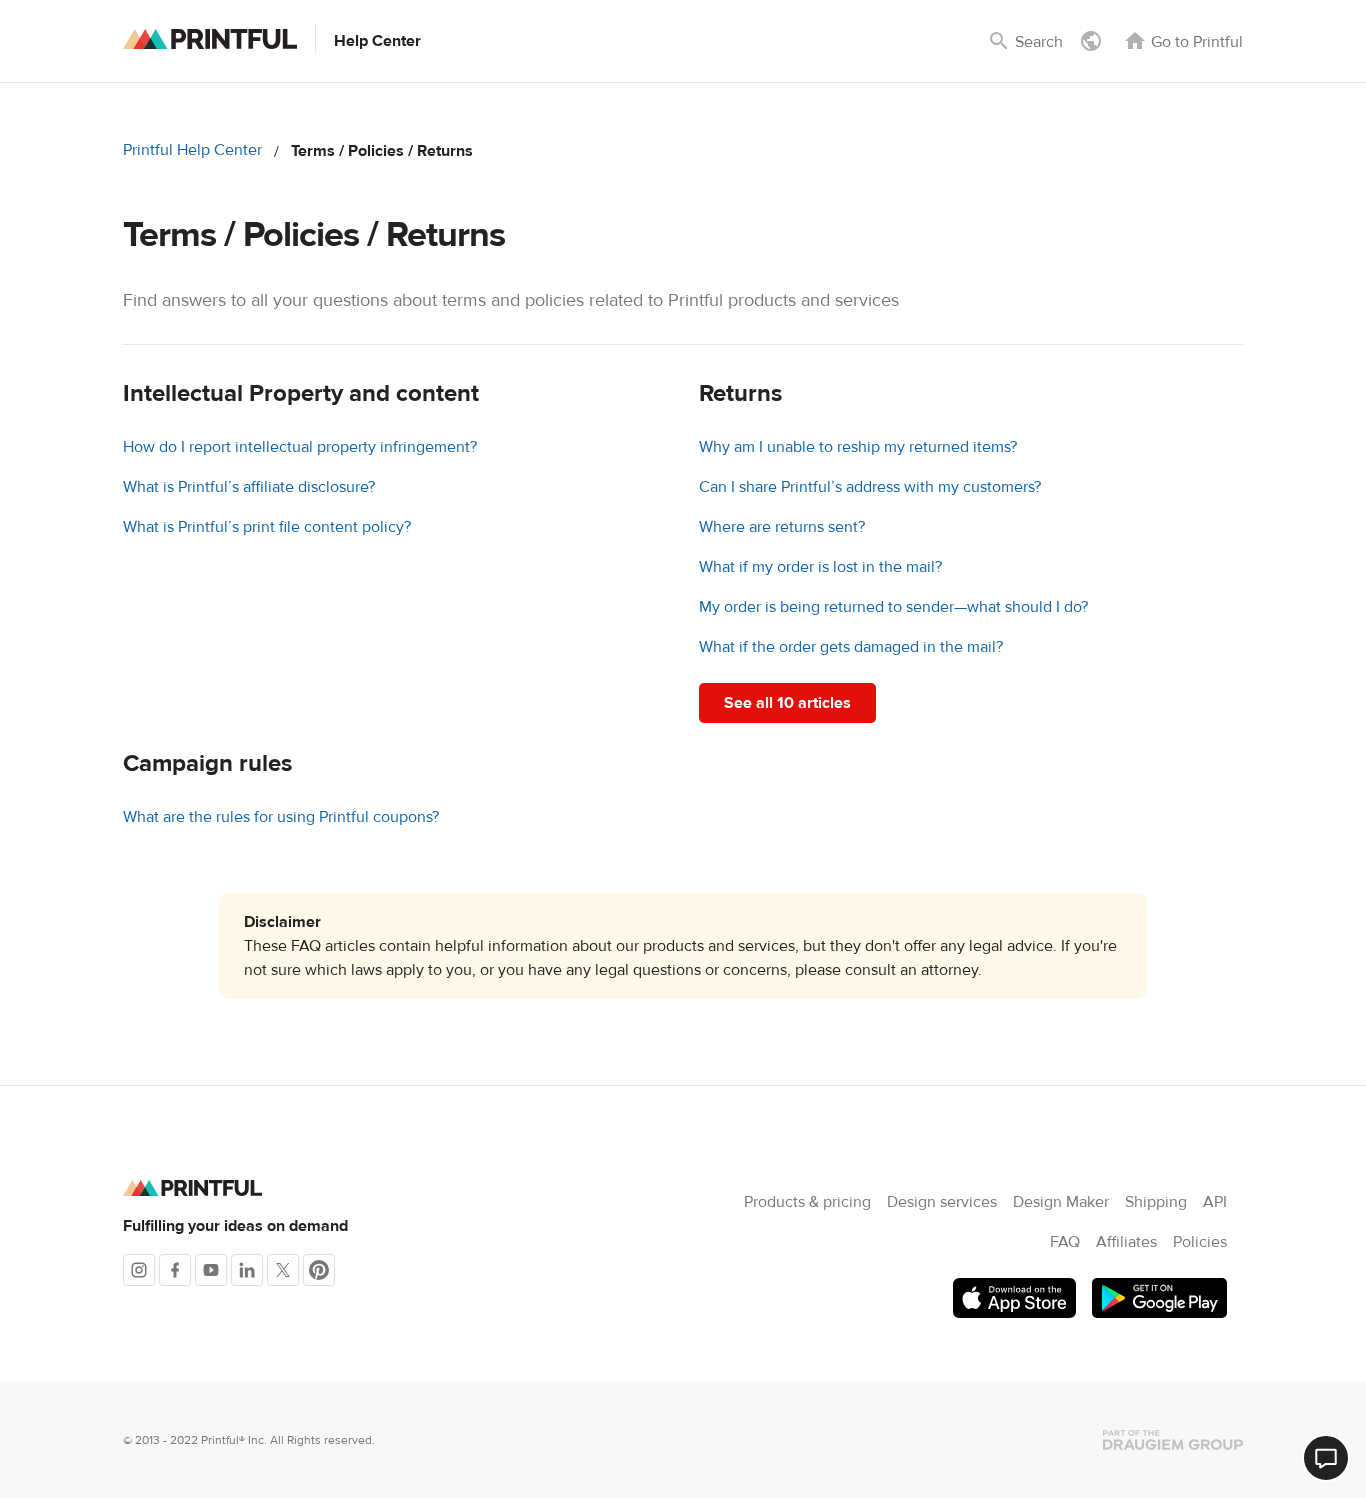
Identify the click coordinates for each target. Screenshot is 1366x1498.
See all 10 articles (787, 703)
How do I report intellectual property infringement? (300, 447)
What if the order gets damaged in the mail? (851, 647)
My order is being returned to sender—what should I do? (893, 607)
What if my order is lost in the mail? (820, 567)
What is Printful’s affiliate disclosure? (249, 487)
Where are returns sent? (782, 527)
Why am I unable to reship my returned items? (858, 447)
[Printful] (210, 39)
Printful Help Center (192, 150)
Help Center (377, 41)
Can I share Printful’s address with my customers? (870, 487)
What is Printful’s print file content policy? (267, 527)
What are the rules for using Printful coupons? (281, 817)
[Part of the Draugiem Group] (1173, 1440)
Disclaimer (282, 922)
